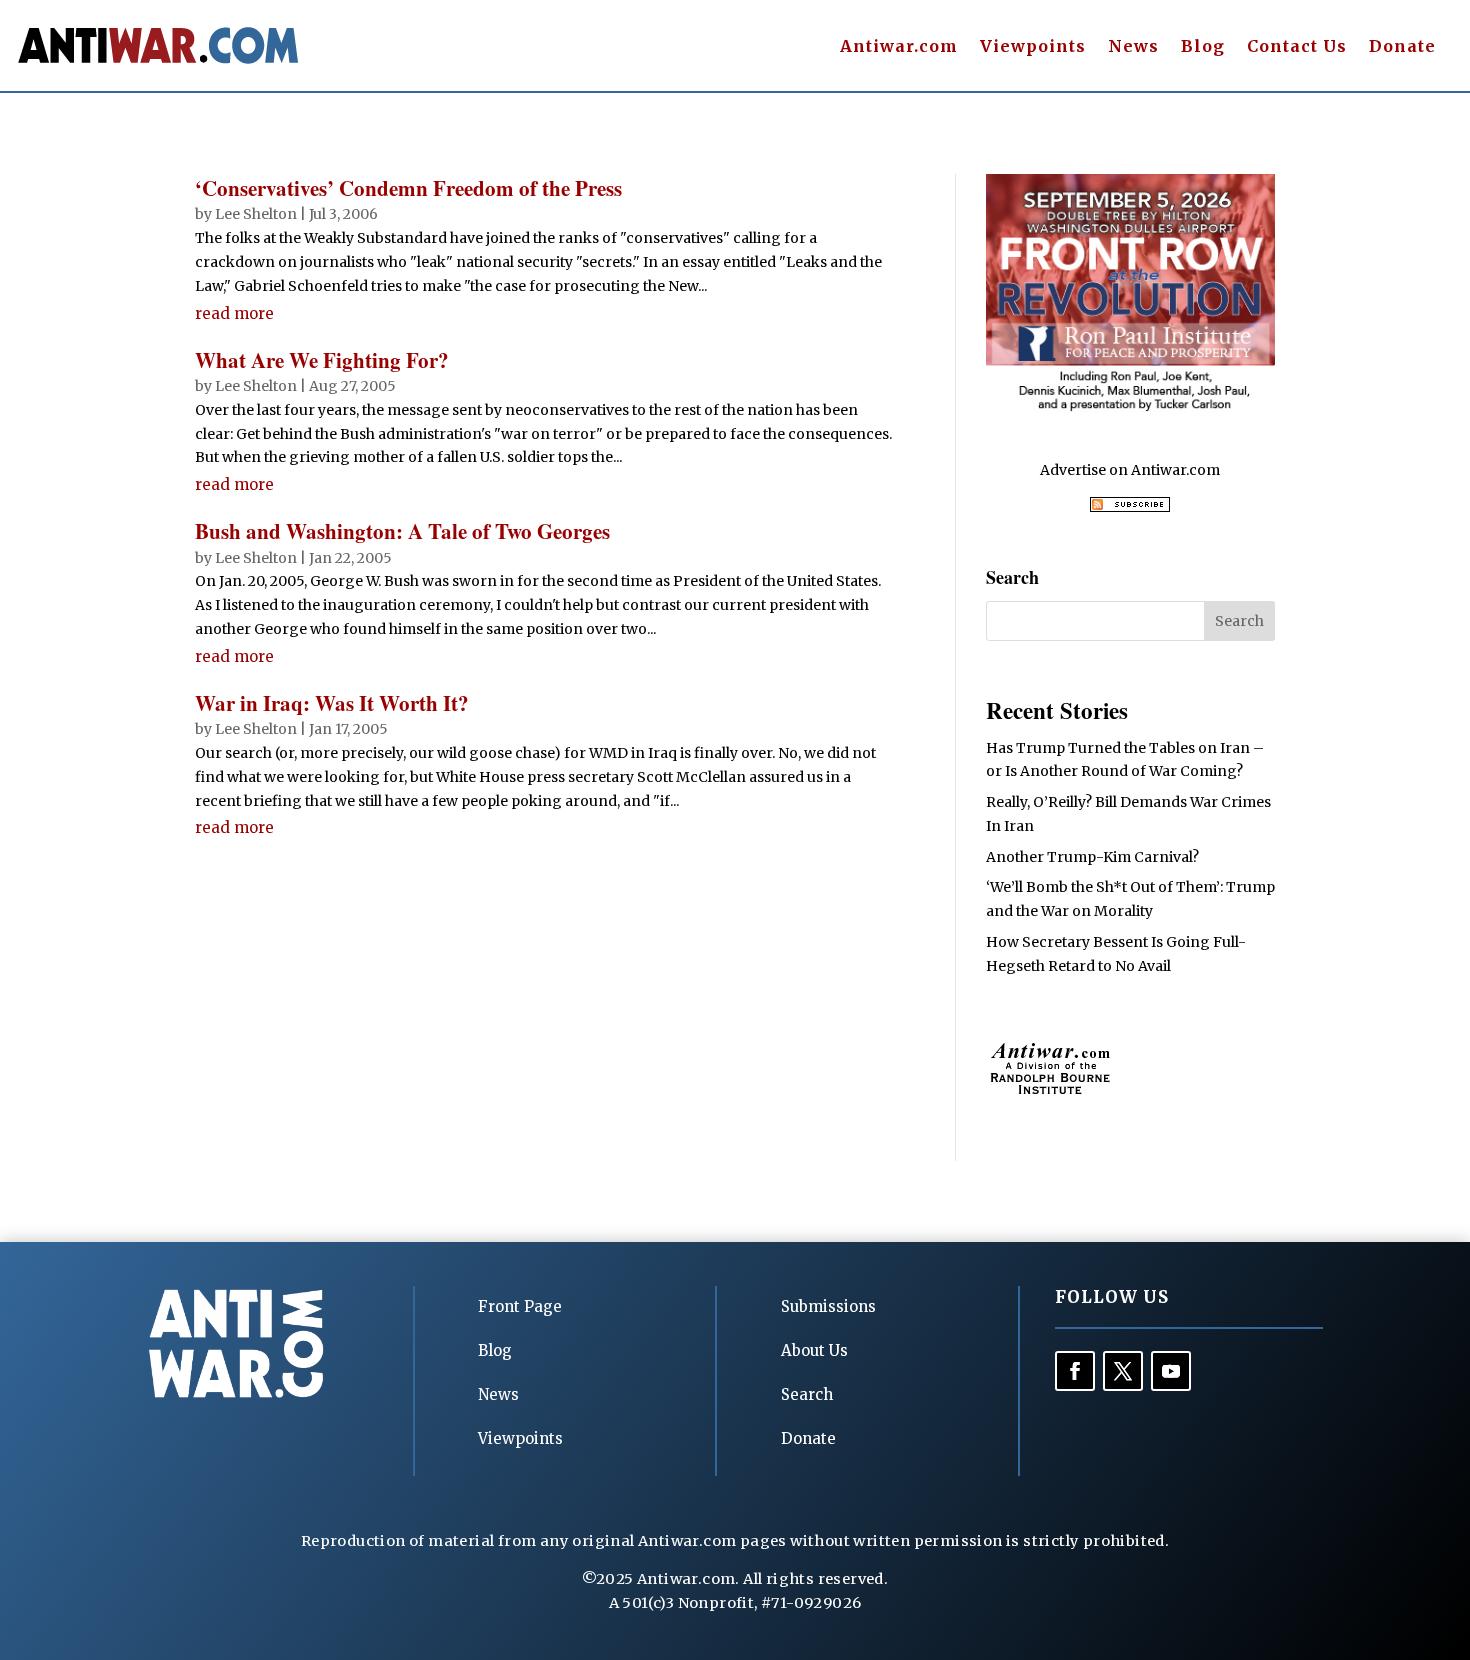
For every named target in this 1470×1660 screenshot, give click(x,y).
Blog (1203, 47)
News (1133, 47)
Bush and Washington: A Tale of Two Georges (402, 531)
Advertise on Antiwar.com (1130, 470)
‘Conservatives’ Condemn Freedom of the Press (408, 188)
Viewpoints (1033, 47)
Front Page (520, 1306)
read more (234, 313)
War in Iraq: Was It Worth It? (332, 703)
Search (807, 1394)
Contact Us (1297, 47)
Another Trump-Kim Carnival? (1092, 857)
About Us (814, 1350)
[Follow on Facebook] (1075, 1371)
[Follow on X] (1123, 1371)
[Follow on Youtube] (1171, 1371)
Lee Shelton (256, 214)
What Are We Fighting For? (322, 360)
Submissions (828, 1306)
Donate (1402, 47)
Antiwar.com (899, 47)
